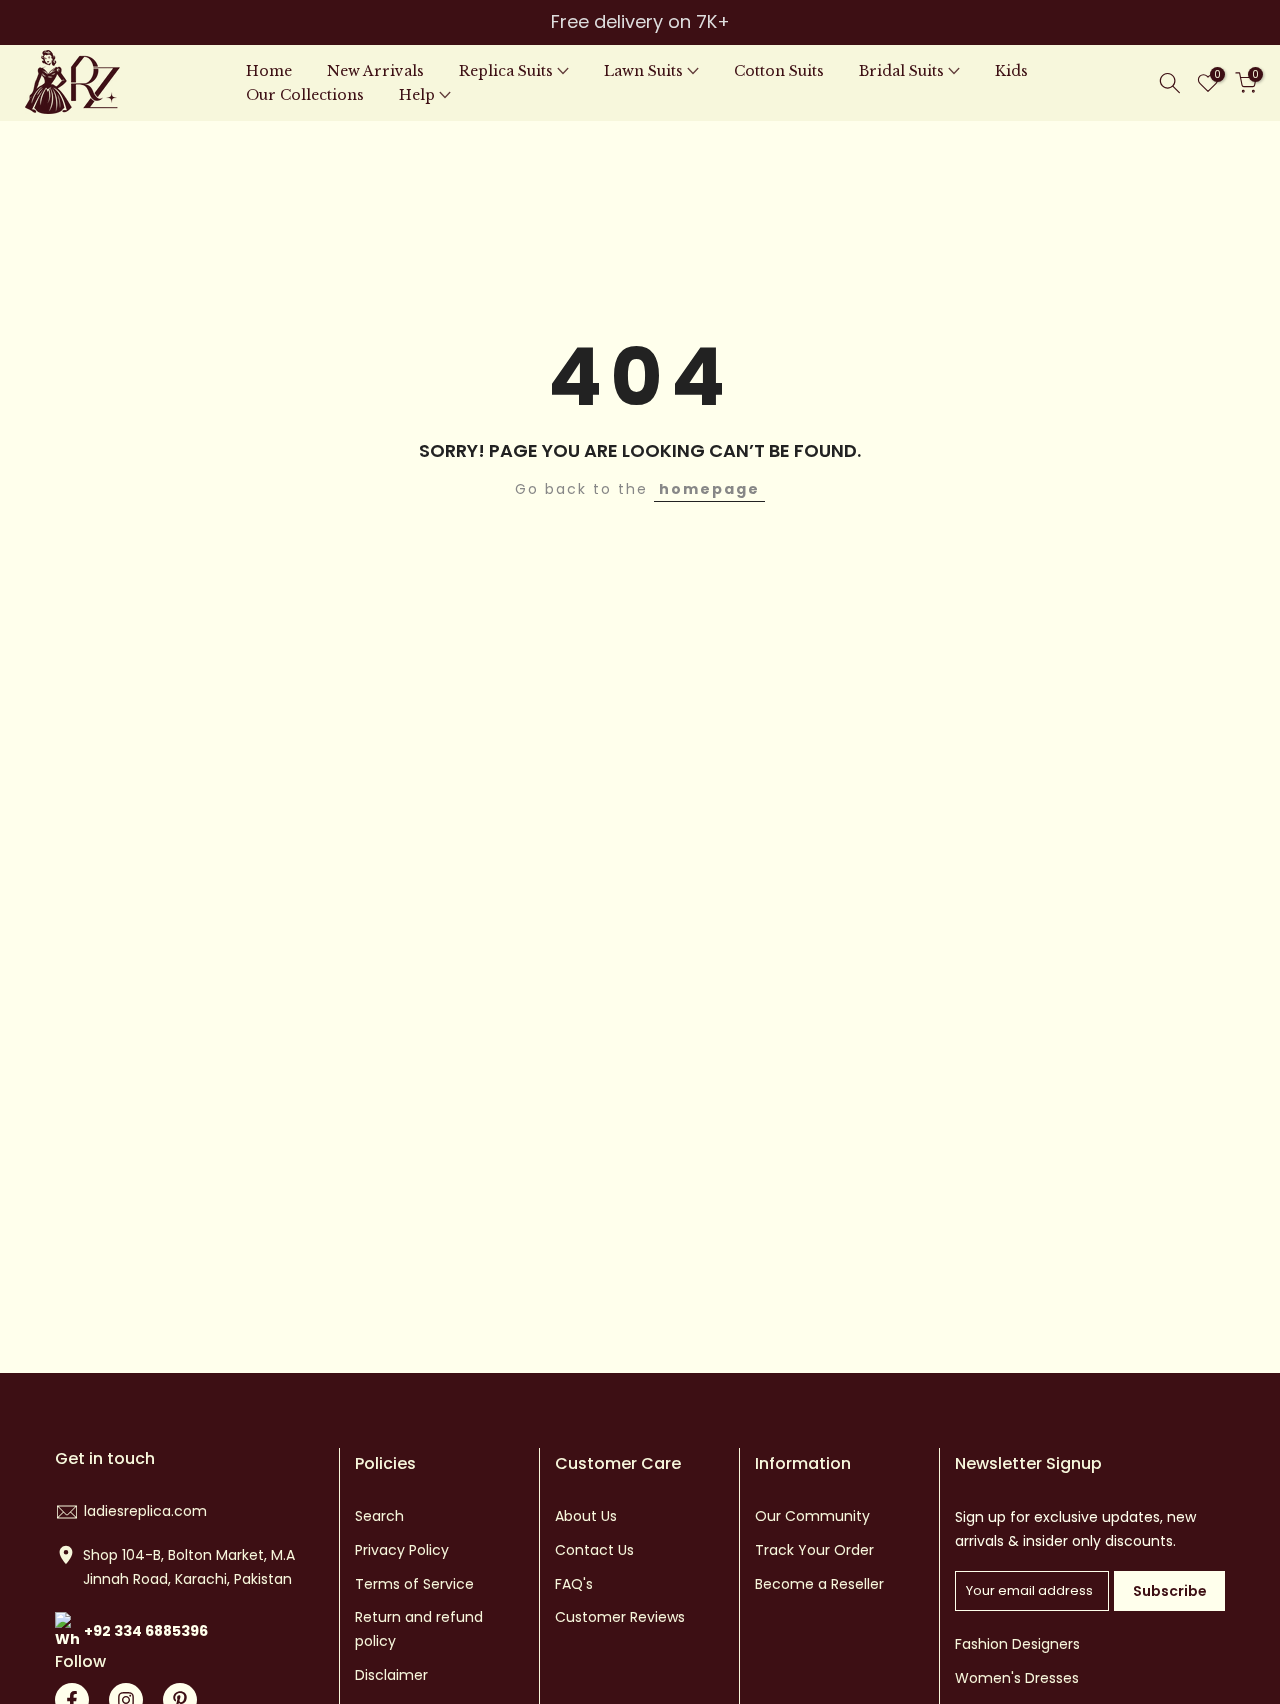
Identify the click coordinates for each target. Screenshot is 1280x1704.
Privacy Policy (402, 1550)
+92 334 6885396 (146, 1631)
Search (379, 1516)
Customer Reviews (620, 1617)
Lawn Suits (643, 71)
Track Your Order (814, 1550)
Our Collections (305, 95)
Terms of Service (414, 1584)
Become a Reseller (819, 1584)
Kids (1011, 71)
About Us (586, 1516)
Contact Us (594, 1550)
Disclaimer (391, 1675)
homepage (709, 489)
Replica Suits (506, 71)
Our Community (812, 1516)
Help (417, 95)
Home (269, 71)
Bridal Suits (901, 71)
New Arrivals (375, 71)
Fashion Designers (1017, 1644)
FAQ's (574, 1584)
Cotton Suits (779, 71)
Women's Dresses (1017, 1678)
